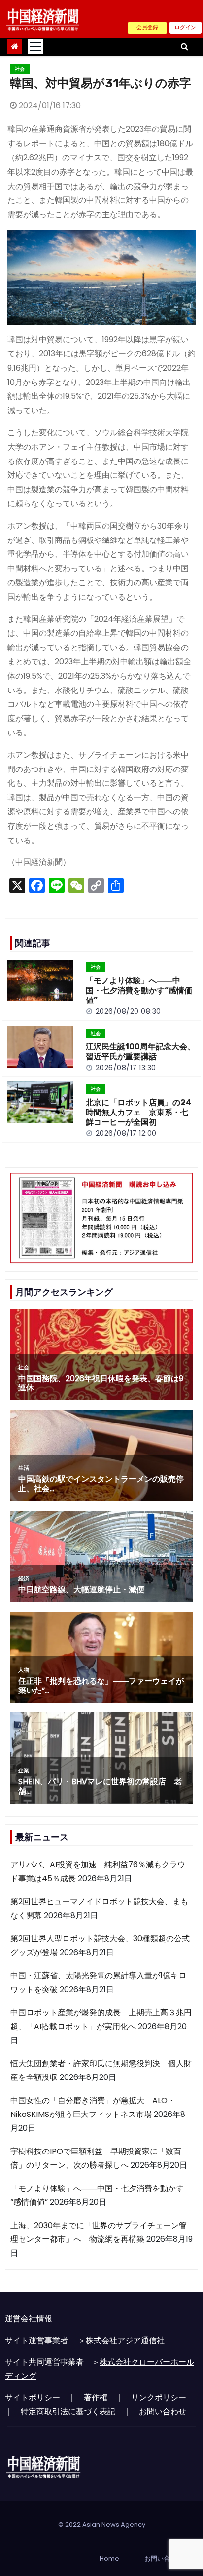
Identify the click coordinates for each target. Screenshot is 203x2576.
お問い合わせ (163, 2411)
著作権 (96, 2398)
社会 (20, 69)
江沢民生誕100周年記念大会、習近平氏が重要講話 (140, 1052)
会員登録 (147, 27)
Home (109, 2558)
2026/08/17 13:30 (126, 1068)
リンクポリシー (159, 2398)
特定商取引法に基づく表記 (68, 2411)
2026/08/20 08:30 (128, 1011)
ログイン (185, 27)
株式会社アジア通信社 (125, 2340)
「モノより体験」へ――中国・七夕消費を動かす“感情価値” (139, 990)
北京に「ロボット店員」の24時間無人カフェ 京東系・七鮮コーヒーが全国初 (139, 1112)
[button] (185, 47)
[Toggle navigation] (35, 47)
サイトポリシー (33, 2398)
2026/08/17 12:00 (126, 1133)
